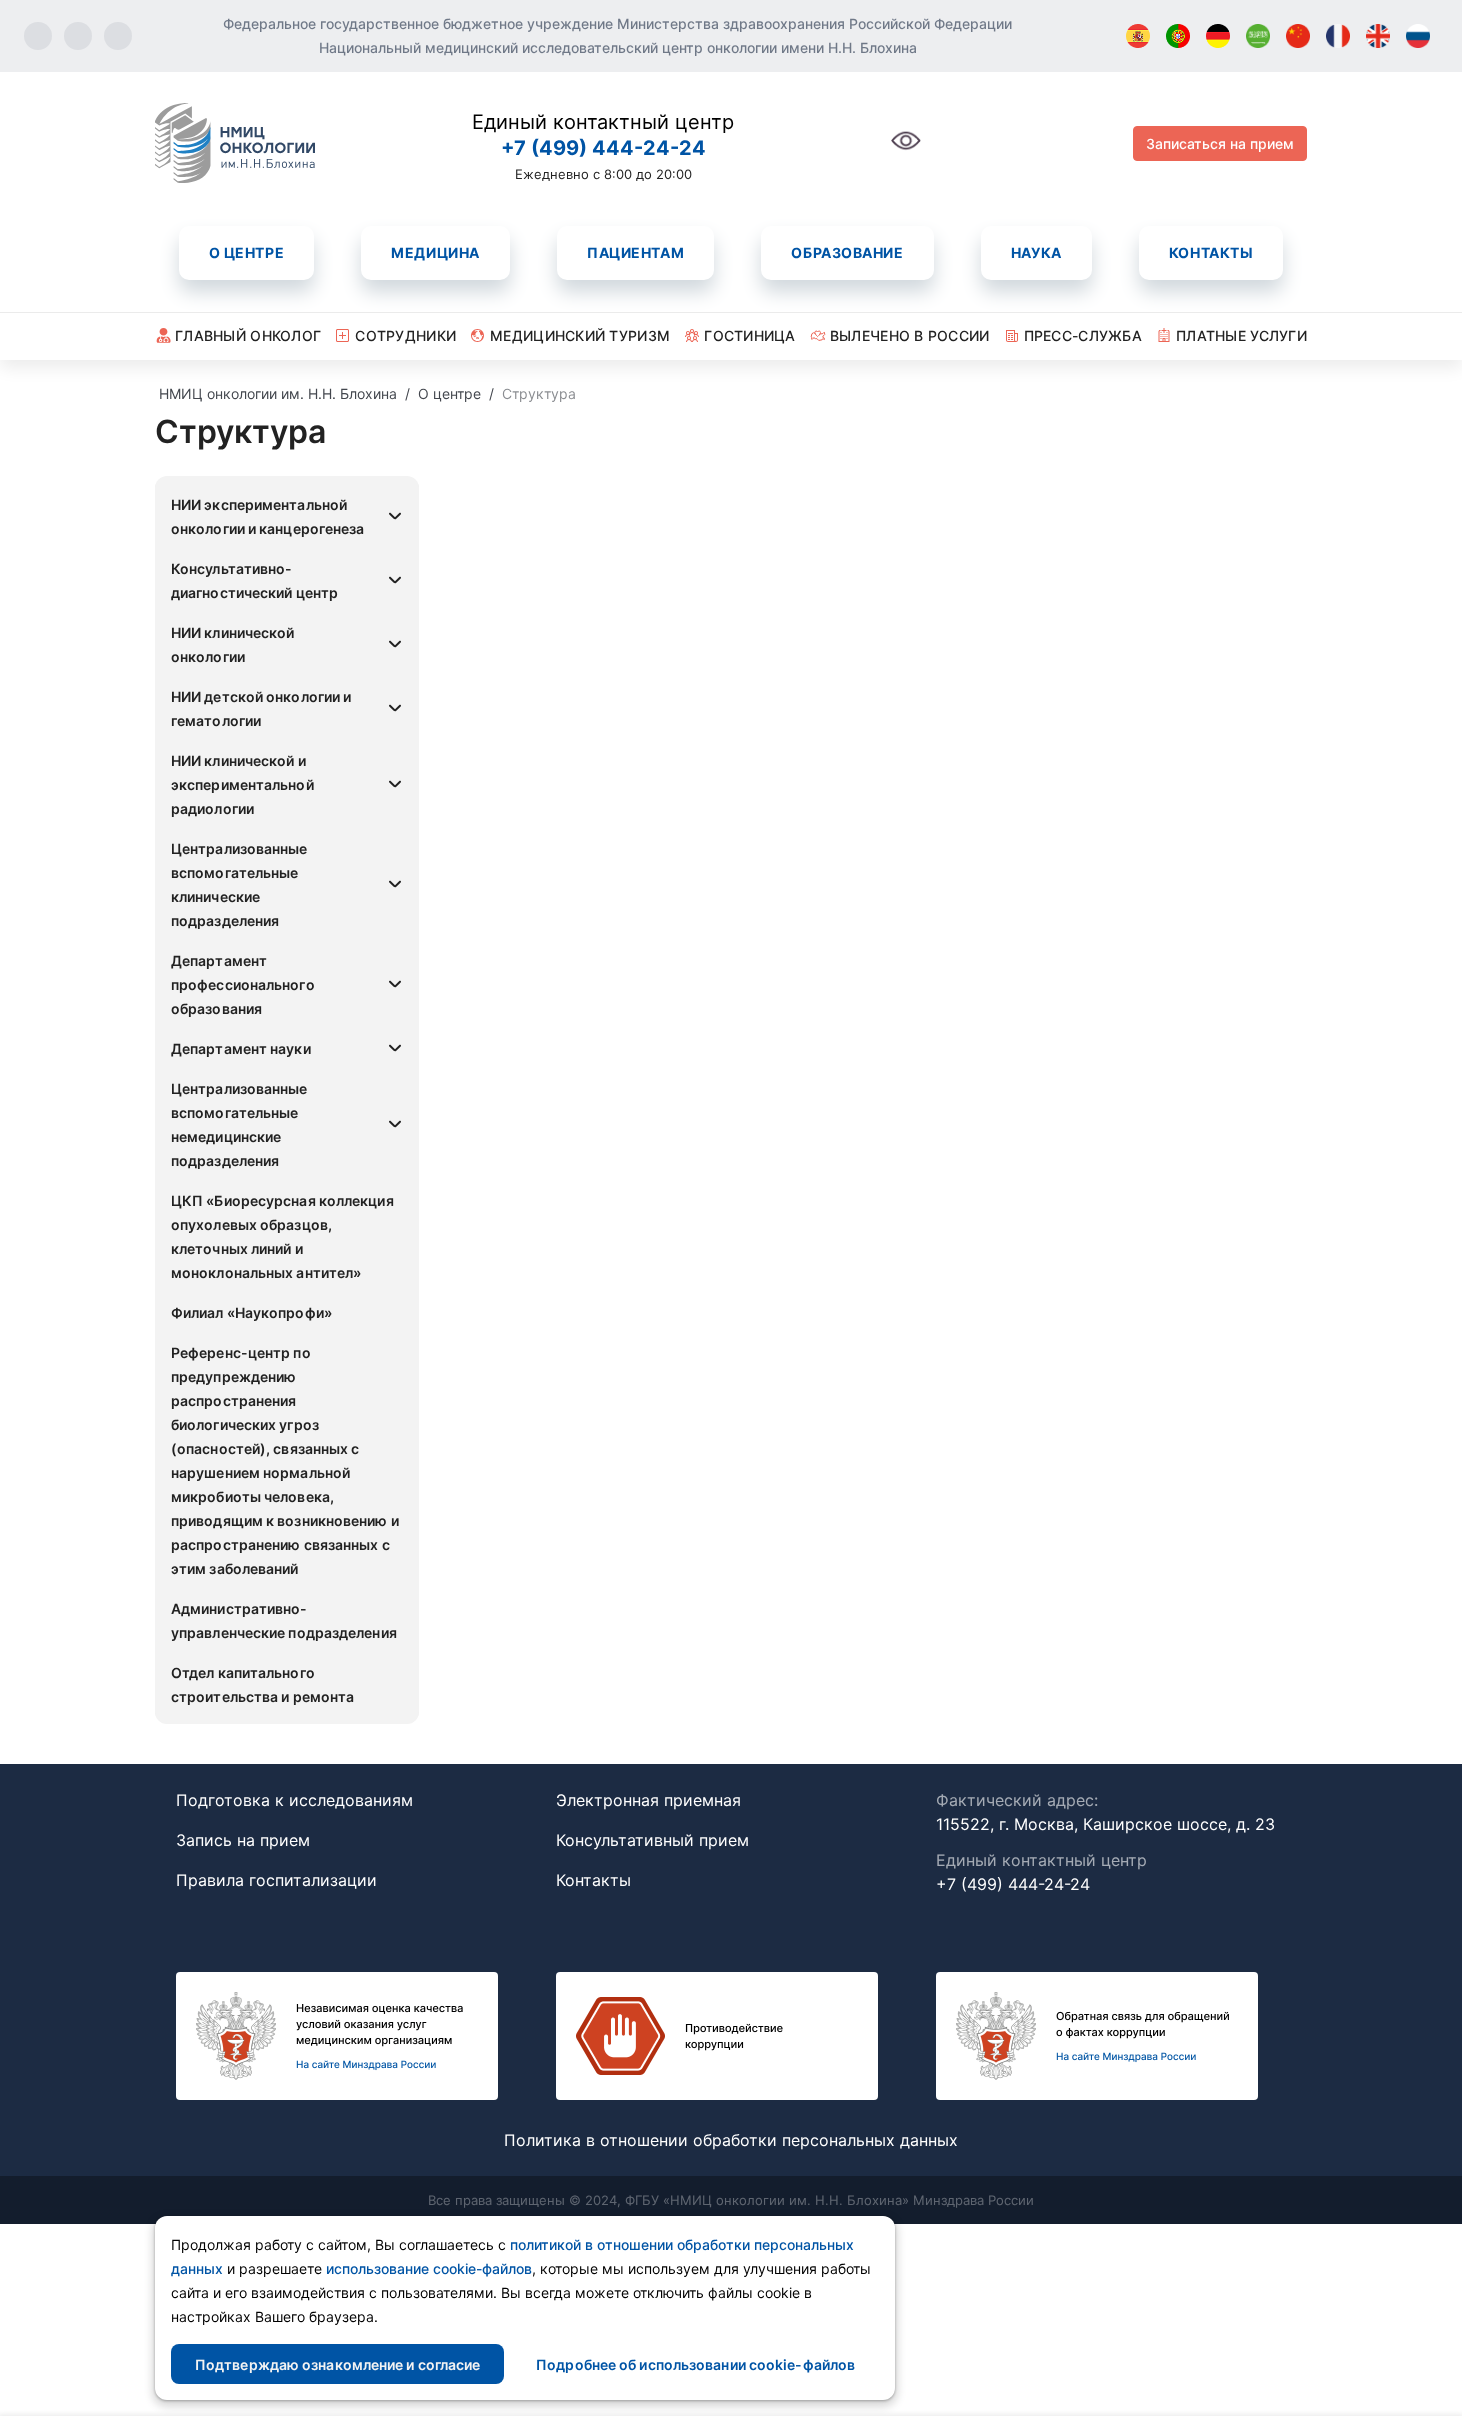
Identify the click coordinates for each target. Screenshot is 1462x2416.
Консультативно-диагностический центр (254, 580)
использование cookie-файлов (429, 2268)
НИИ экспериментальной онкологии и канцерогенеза (268, 516)
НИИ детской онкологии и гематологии (261, 708)
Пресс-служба (1083, 335)
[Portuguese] (1178, 36)
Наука (1036, 252)
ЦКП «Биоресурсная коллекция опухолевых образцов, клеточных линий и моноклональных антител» (282, 1236)
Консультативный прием (652, 1840)
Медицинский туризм (580, 335)
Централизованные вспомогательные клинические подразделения (239, 884)
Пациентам (635, 252)
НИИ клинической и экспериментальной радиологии (242, 784)
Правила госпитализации (276, 1880)
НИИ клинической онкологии (233, 644)
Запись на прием (243, 1840)
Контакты (1211, 252)
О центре (246, 252)
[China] (1298, 36)
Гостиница (750, 335)
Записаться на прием (1220, 143)
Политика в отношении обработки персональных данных (731, 2140)
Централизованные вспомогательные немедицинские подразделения (239, 1124)
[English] (1378, 36)
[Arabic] (1258, 36)
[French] (1338, 36)
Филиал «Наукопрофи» (251, 1312)
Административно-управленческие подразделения (284, 1620)
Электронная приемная (648, 1800)
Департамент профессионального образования (243, 984)
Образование (847, 252)
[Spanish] (1138, 36)
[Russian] (1418, 36)
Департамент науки (241, 1048)
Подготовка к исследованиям (294, 1800)
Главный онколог (248, 335)
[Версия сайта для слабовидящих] (906, 151)
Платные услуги (1241, 335)
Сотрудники (405, 335)
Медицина (435, 252)
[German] (1218, 36)
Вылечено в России (910, 335)
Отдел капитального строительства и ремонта (262, 1684)
